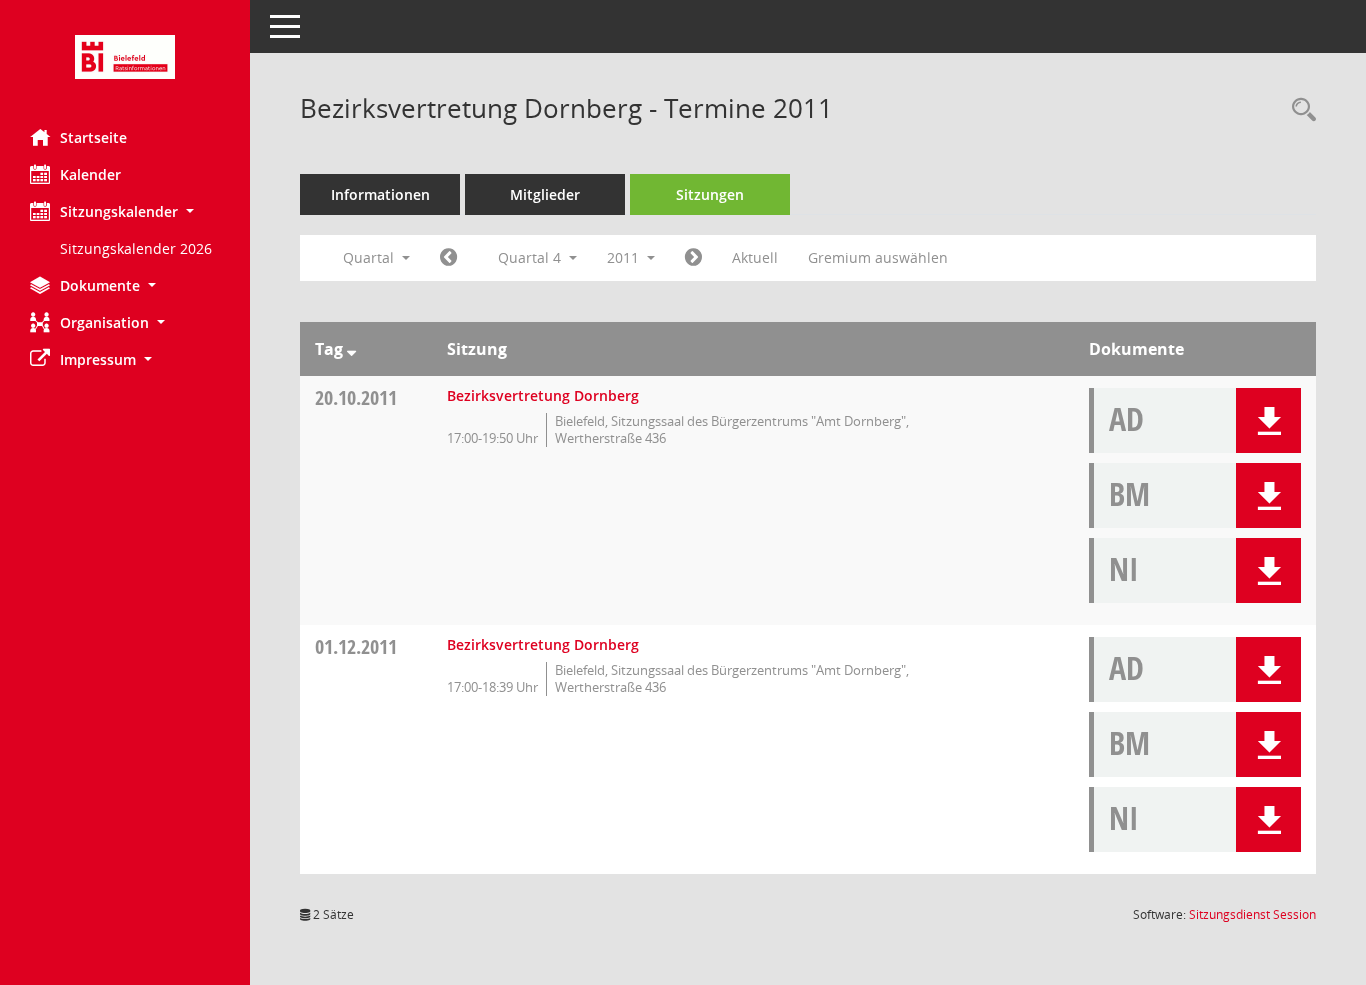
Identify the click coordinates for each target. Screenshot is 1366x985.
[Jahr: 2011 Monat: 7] (448, 258)
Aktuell (755, 257)
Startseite (93, 137)
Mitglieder (545, 194)
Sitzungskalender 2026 (136, 248)
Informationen (380, 194)
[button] (125, 211)
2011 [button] (625, 257)
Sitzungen (710, 194)
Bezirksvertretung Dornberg (543, 395)
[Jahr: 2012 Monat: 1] (693, 258)
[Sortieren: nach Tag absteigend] (351, 349)
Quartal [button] (370, 257)
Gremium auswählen (878, 257)
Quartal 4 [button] (531, 257)
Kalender (90, 174)
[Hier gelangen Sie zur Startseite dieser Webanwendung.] (125, 57)
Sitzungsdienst (1252, 914)
